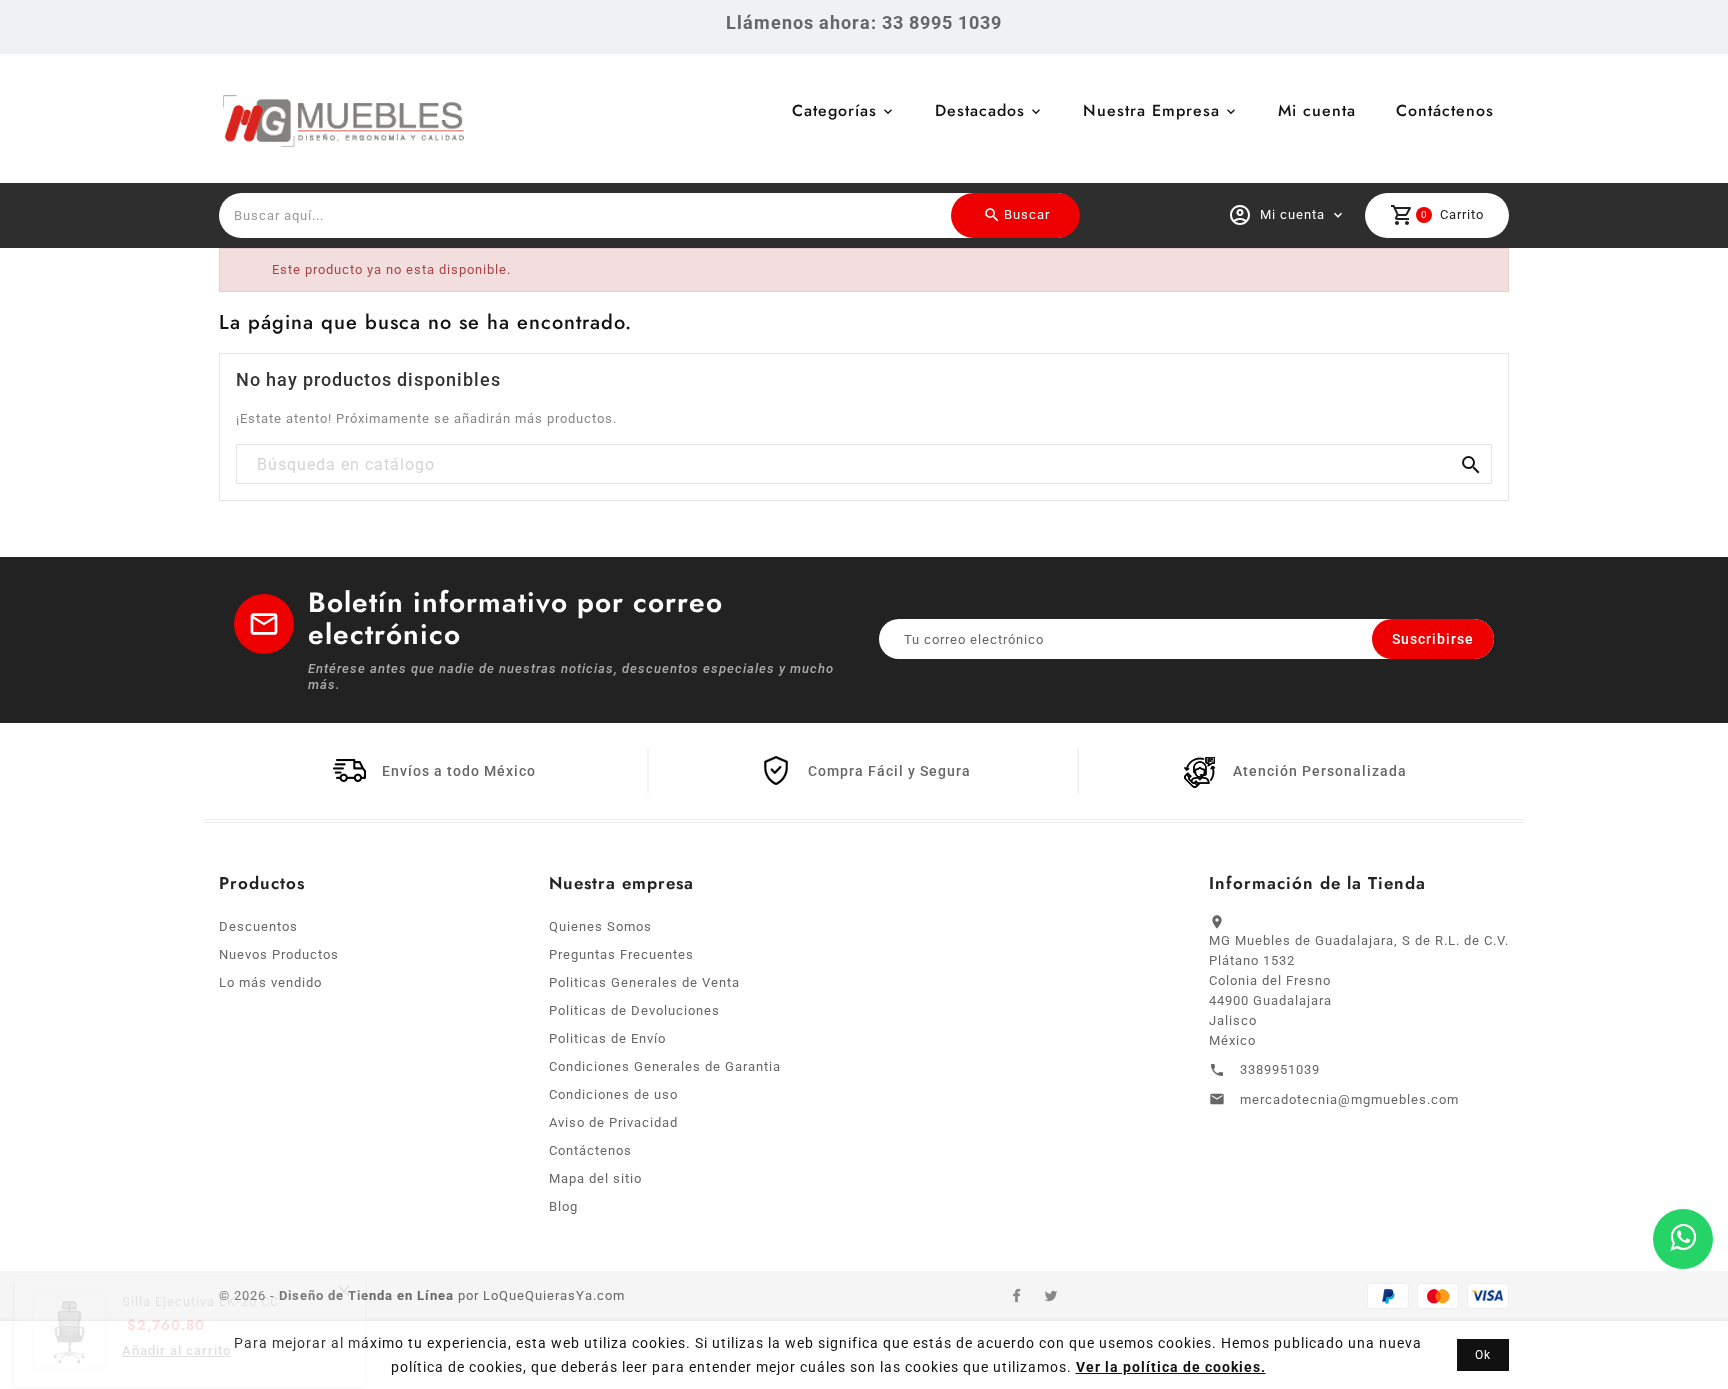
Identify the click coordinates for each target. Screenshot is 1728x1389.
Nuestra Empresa (1151, 110)
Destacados (980, 110)
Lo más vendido (270, 982)
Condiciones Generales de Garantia (665, 1066)
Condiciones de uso (613, 1094)
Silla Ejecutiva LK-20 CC (200, 1303)
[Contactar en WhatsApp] (1683, 1239)
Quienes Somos (600, 926)
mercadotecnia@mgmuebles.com (1349, 1099)
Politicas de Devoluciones (634, 1010)
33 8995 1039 (942, 22)
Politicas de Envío (607, 1038)
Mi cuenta (1317, 110)
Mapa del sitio (595, 1178)
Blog (563, 1206)
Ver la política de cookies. (1171, 1367)
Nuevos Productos (279, 954)
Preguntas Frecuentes (621, 954)
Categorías (834, 110)
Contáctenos (1445, 110)
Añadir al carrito (176, 1352)
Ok (1483, 1355)
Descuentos (258, 926)
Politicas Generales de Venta (644, 982)
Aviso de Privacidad (613, 1122)
